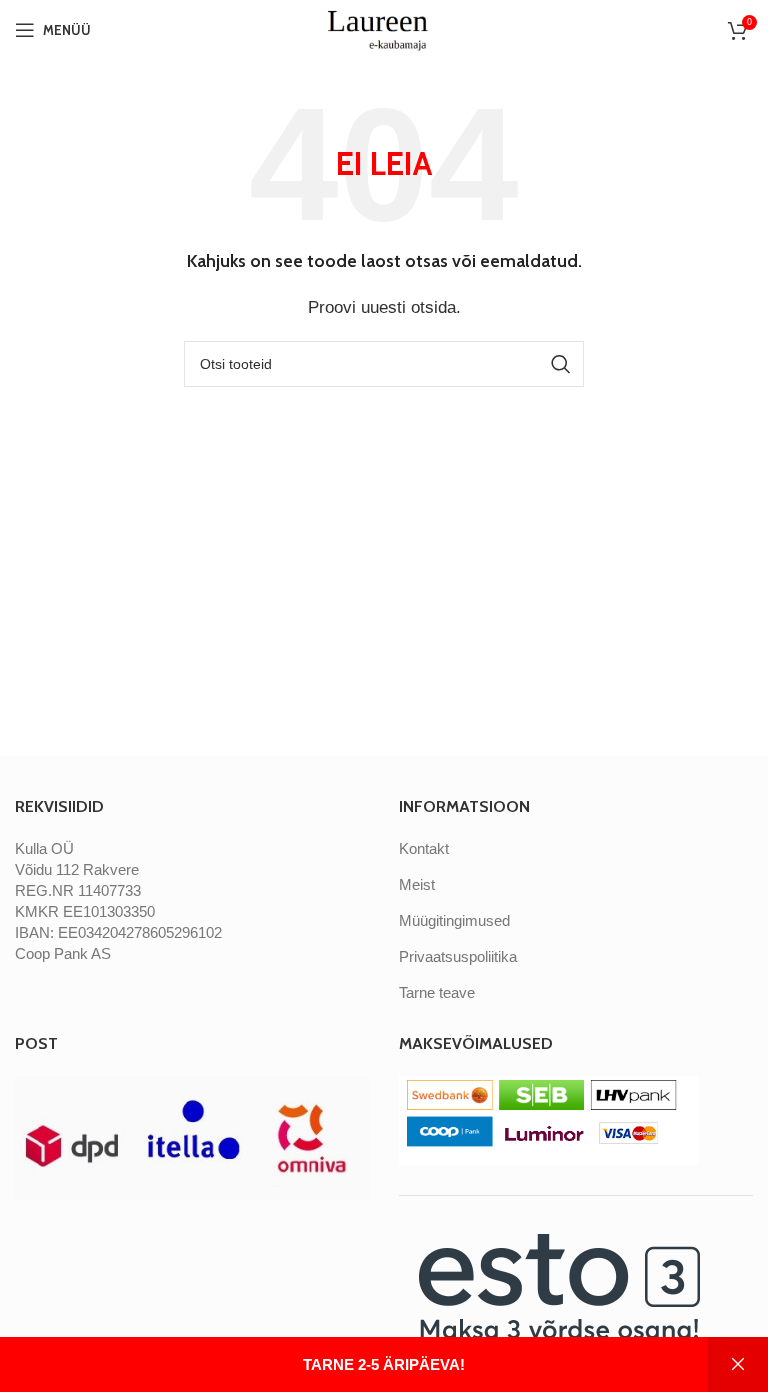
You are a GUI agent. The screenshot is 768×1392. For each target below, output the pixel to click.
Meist (417, 884)
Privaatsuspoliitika (458, 956)
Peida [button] (738, 1364)
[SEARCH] (561, 364)
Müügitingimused (454, 920)
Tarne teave (437, 992)
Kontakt (424, 848)
